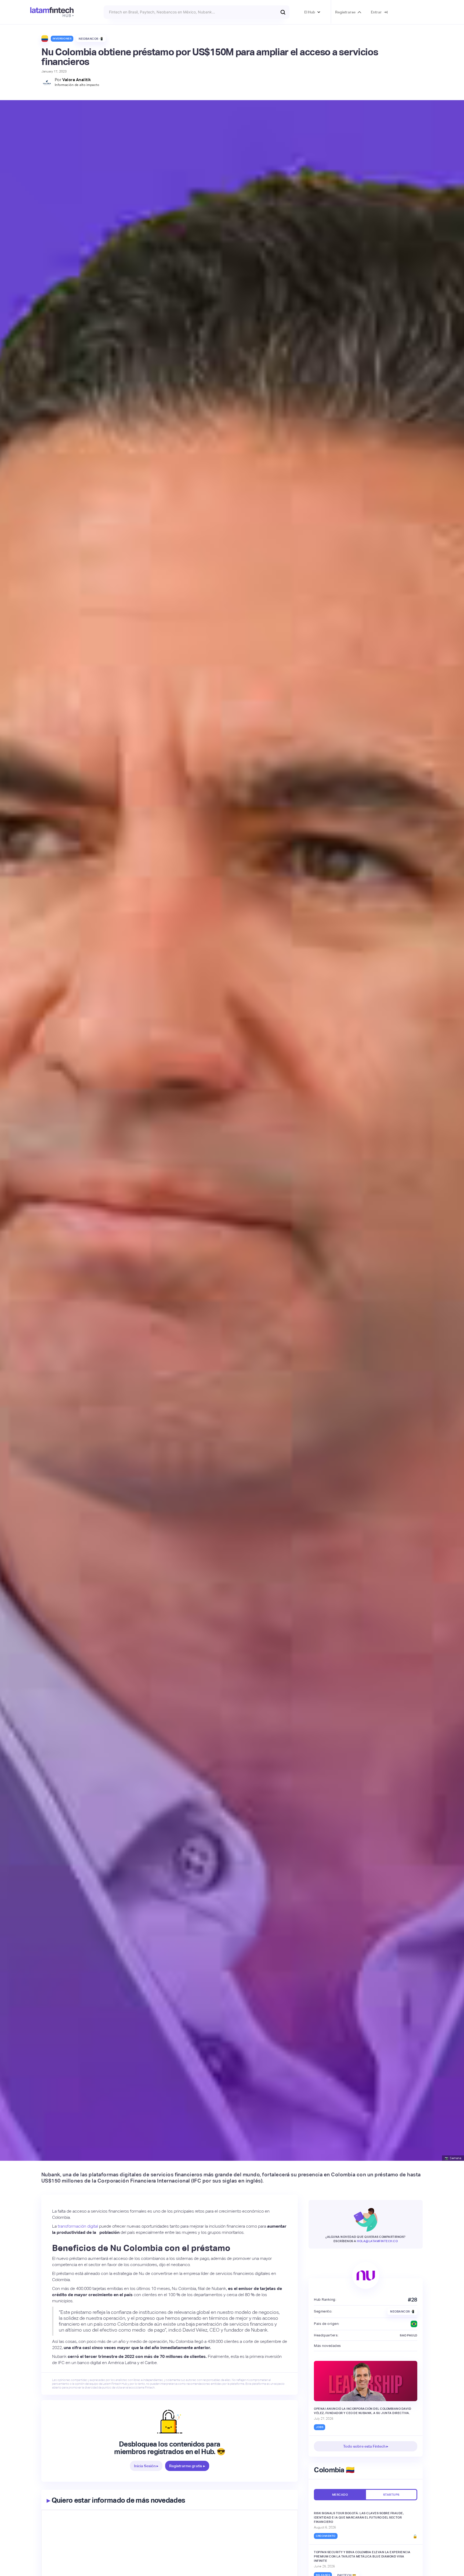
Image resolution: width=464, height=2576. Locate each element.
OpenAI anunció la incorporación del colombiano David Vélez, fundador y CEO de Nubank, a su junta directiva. (363, 2411)
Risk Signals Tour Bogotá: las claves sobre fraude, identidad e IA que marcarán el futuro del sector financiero (359, 2517)
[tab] (340, 2495)
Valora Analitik (77, 80)
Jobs (320, 2427)
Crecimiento (326, 2536)
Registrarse (345, 12)
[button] (312, 12)
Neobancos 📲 (91, 39)
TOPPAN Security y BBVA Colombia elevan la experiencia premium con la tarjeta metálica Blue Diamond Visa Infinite (362, 2556)
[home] (52, 12)
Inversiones (62, 39)
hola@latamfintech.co (377, 2241)
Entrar (376, 12)
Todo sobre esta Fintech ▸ (366, 2446)
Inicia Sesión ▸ (146, 2466)
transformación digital (78, 2226)
